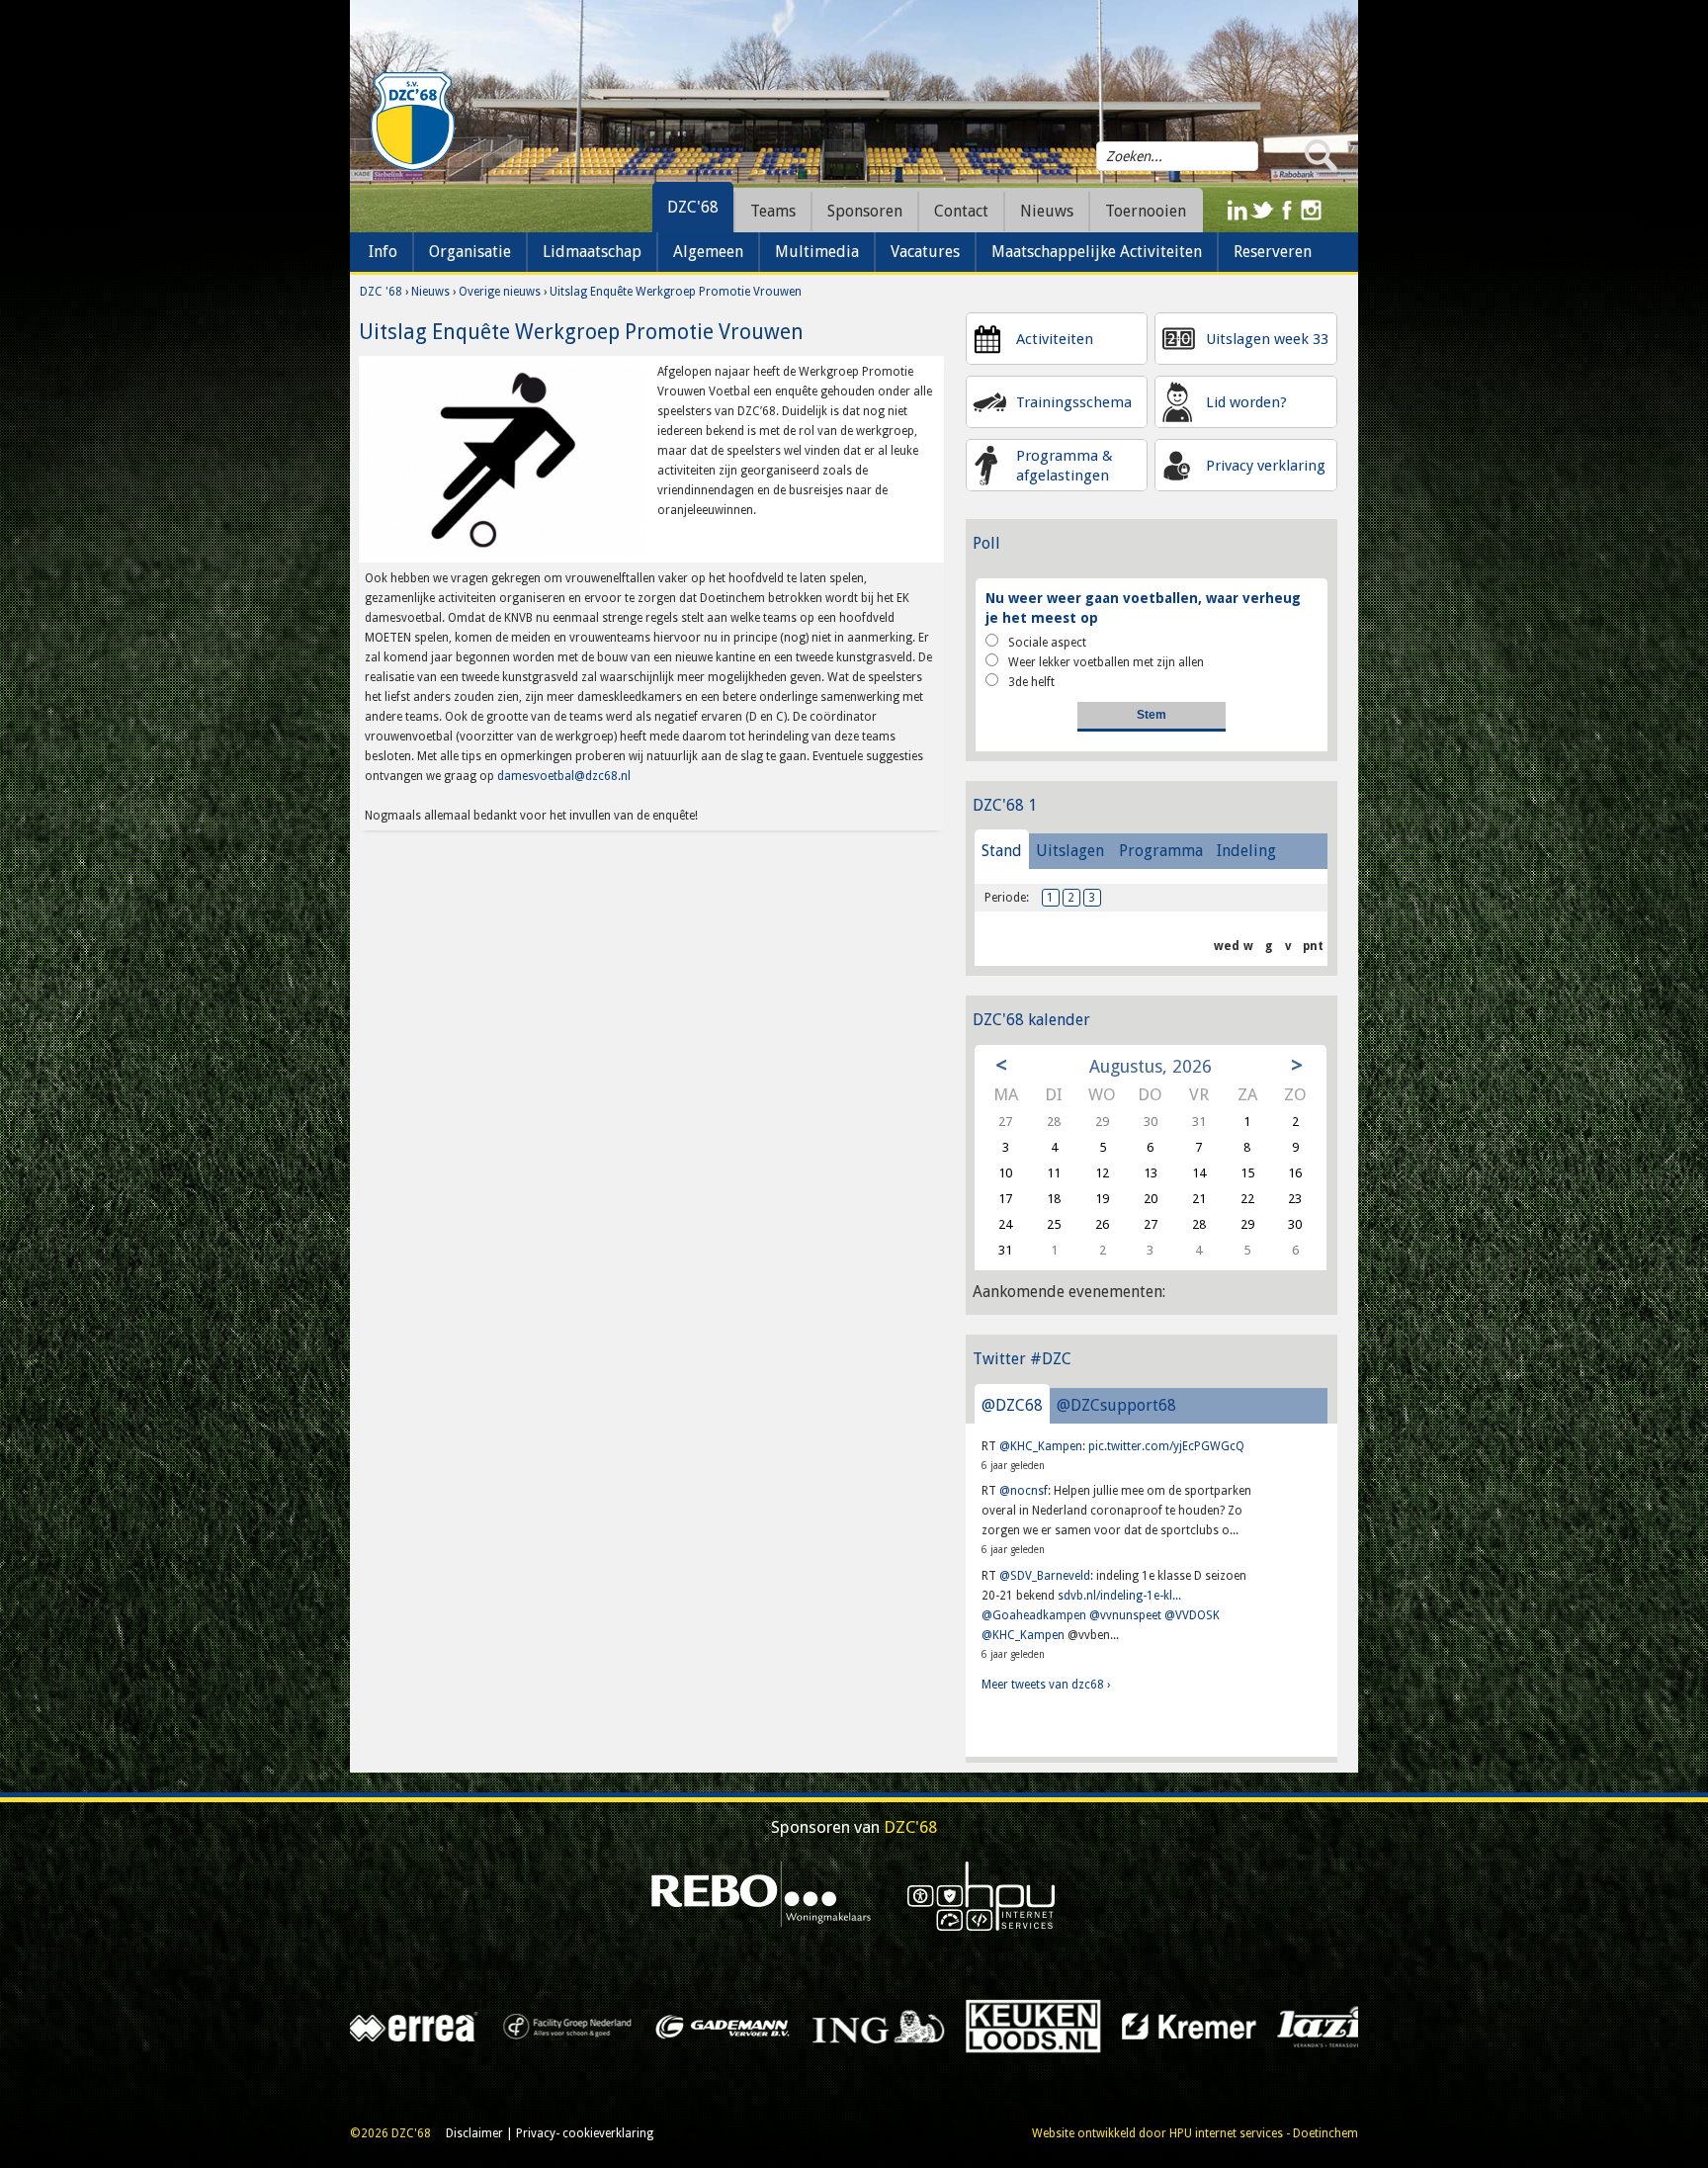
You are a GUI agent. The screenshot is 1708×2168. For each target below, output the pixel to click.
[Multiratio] (1262, 2026)
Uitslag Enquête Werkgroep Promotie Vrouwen (676, 292)
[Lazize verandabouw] (640, 2026)
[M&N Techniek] (950, 2026)
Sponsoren (865, 211)
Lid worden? (1246, 402)
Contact (961, 211)
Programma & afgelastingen (1065, 466)
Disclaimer (474, 2133)
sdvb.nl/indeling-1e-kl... (1119, 1596)
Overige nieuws (500, 292)
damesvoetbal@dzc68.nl (564, 776)
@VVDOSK (1192, 1615)
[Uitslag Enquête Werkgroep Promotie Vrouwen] (505, 459)
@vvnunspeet (1125, 1615)
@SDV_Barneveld (1045, 1576)
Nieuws (430, 292)
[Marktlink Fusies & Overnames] (795, 2026)
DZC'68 (693, 207)
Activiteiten (1055, 339)
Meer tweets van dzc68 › (1046, 1685)
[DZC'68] (412, 122)
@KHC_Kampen (1041, 1446)
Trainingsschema (1074, 402)
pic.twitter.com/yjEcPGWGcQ (1166, 1446)
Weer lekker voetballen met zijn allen (1106, 662)
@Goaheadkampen (1034, 1615)
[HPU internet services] (982, 1895)
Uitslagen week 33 (1267, 339)
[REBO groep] (762, 1895)
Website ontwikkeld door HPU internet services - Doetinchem (1195, 2133)
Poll (986, 543)
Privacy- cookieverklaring (585, 2133)
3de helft (1031, 682)
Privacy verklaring (1266, 466)
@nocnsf (1024, 1491)
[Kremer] (485, 2026)
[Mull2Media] (1106, 2026)
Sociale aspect (1047, 643)
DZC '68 (381, 292)
